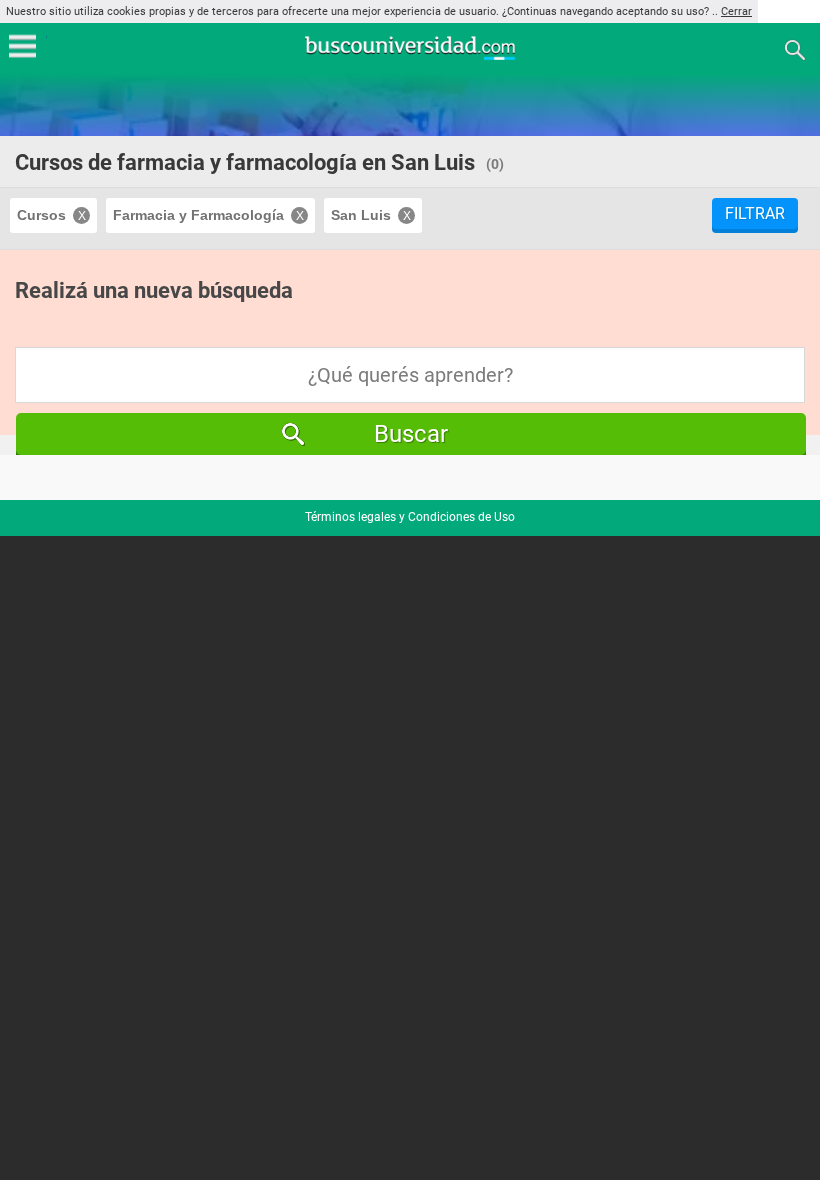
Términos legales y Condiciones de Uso (410, 517)
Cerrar (736, 11)
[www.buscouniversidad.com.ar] (410, 57)
